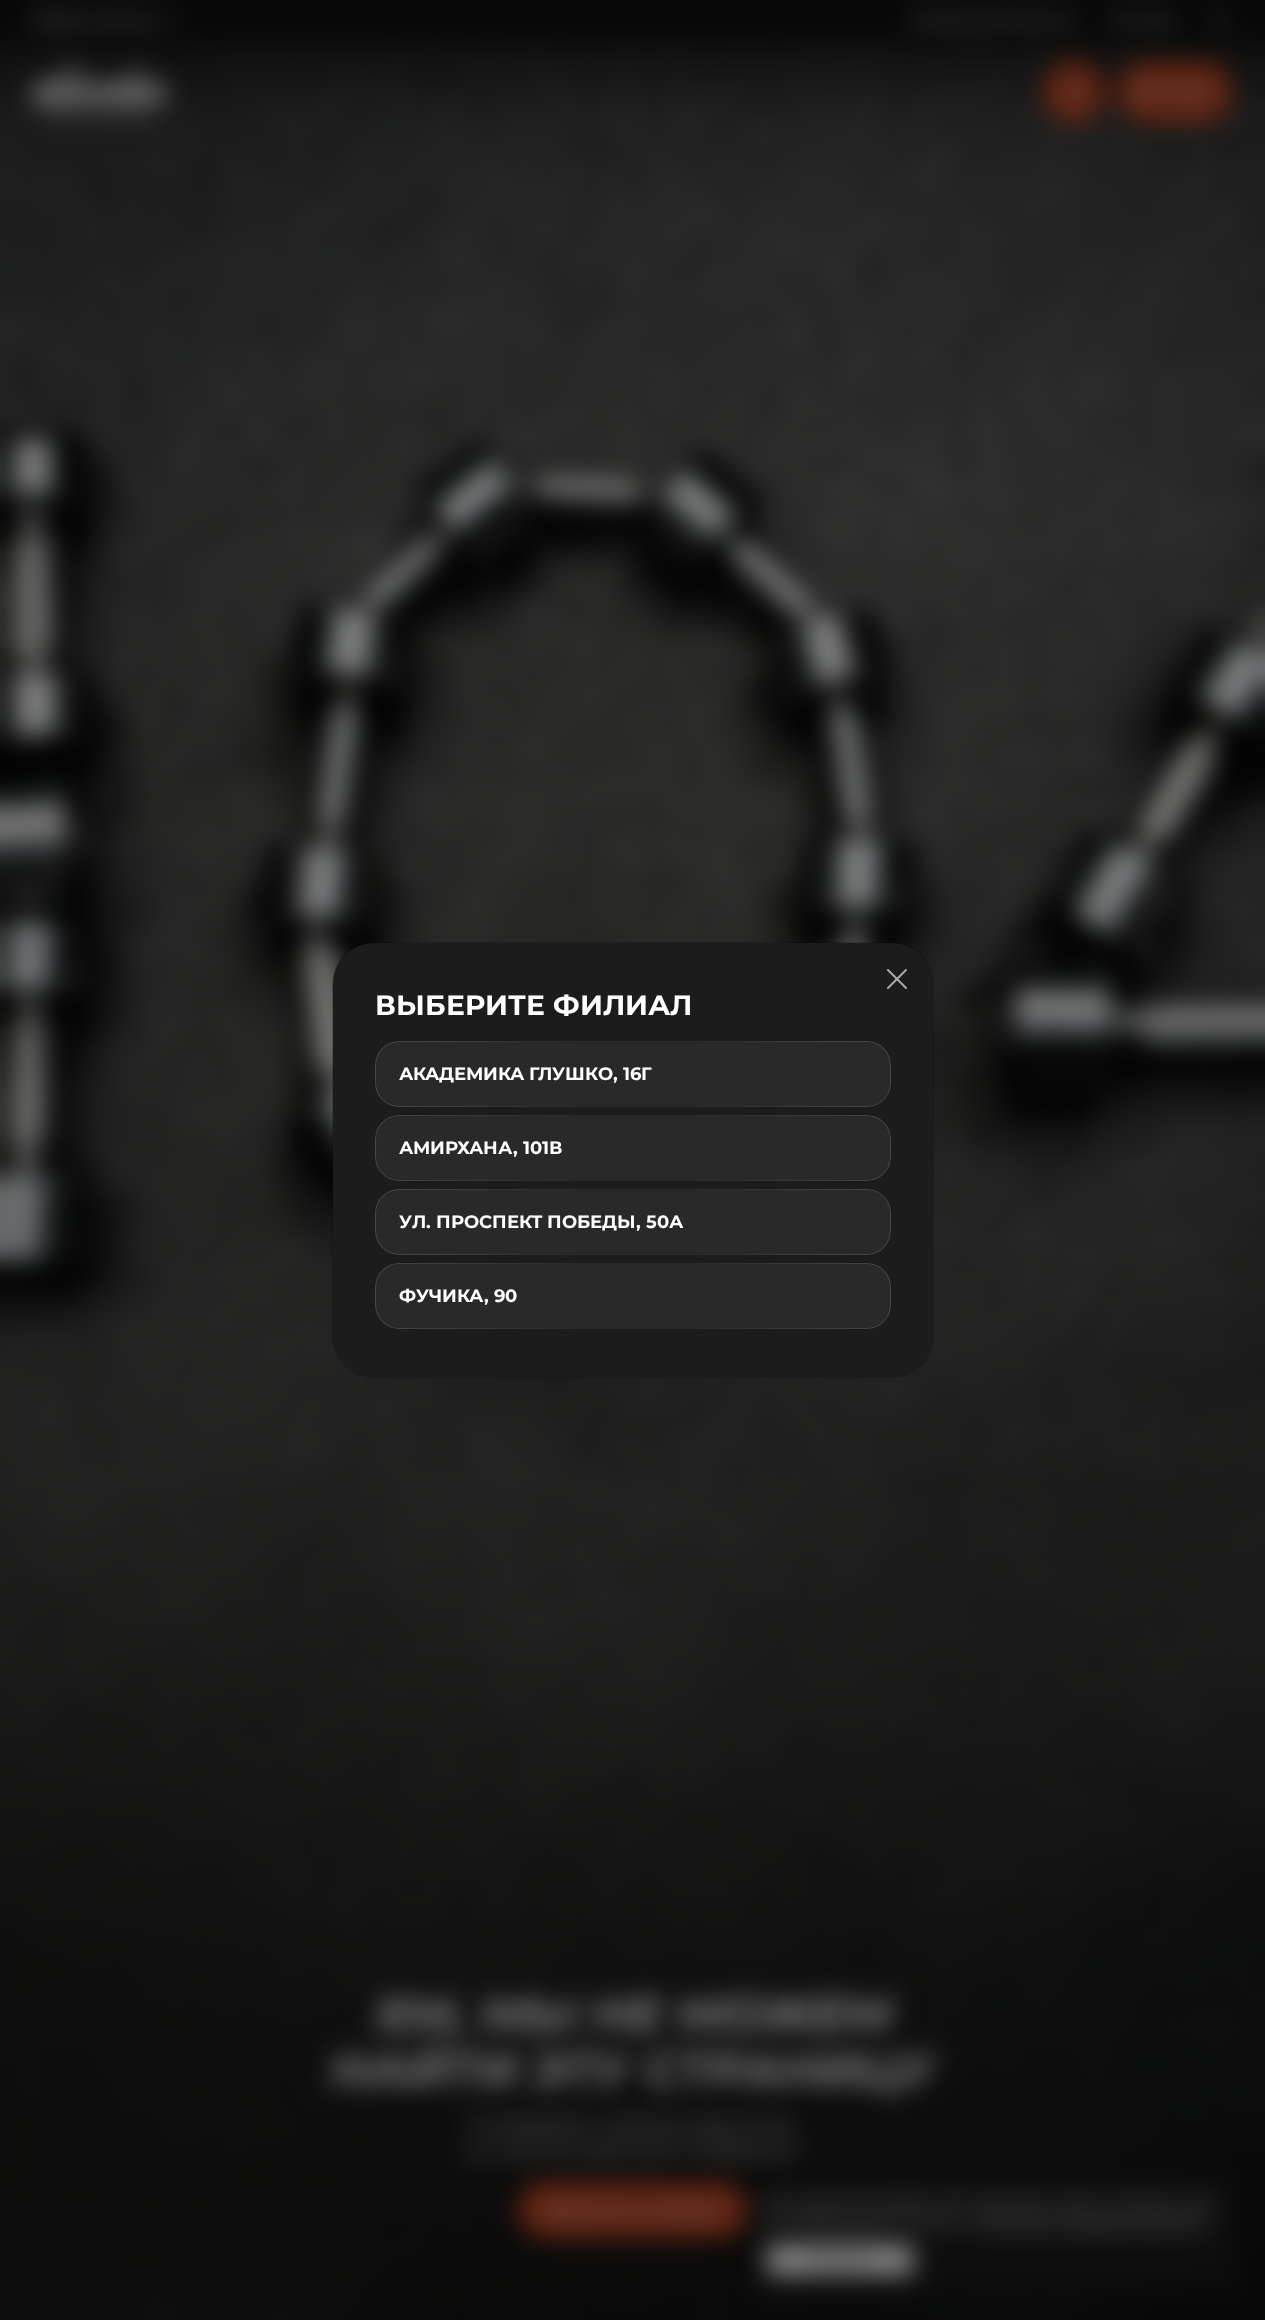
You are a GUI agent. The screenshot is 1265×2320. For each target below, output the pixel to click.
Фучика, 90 (458, 1296)
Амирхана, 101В (480, 1148)
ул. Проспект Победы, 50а (541, 1222)
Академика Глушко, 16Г (525, 1074)
